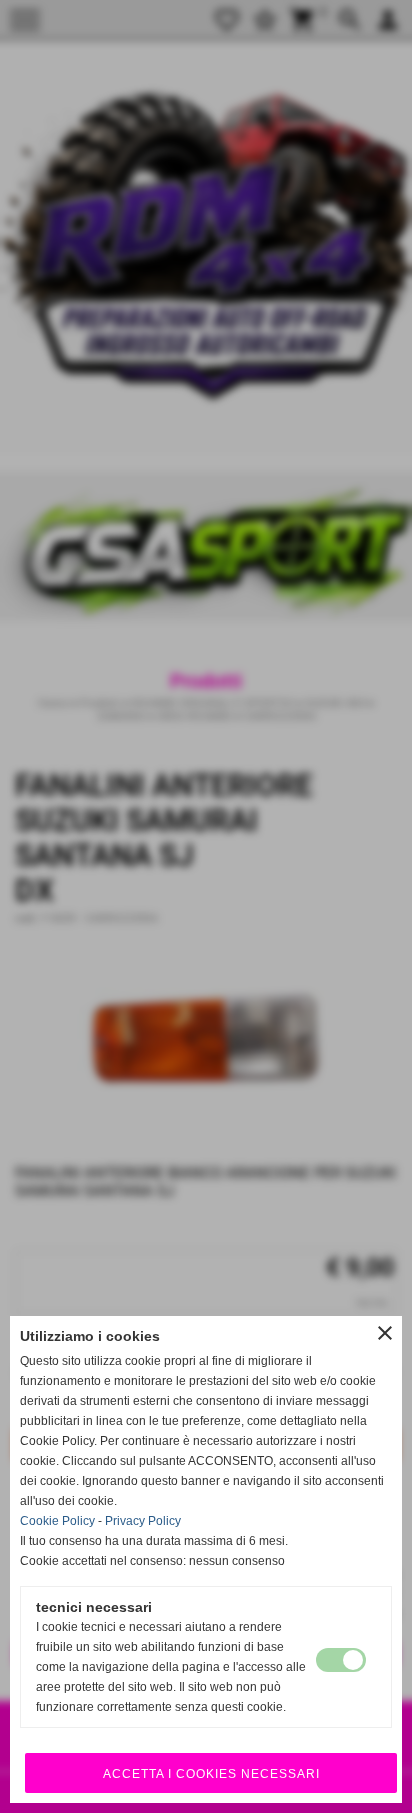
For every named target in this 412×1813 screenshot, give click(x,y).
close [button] (385, 1333)
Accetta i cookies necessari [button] (211, 1774)
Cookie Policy (57, 1521)
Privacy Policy (143, 1521)
